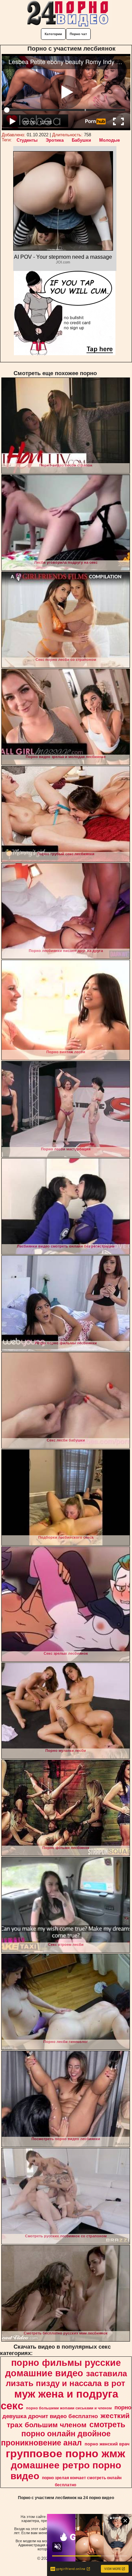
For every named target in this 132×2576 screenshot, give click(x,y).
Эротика (55, 140)
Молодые (109, 140)
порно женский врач (107, 2444)
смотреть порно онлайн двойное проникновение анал (63, 2434)
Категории (53, 34)
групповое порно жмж (65, 2454)
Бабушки (81, 140)
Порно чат (78, 34)
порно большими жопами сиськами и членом (69, 2408)
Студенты (27, 140)
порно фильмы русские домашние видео (63, 2368)
